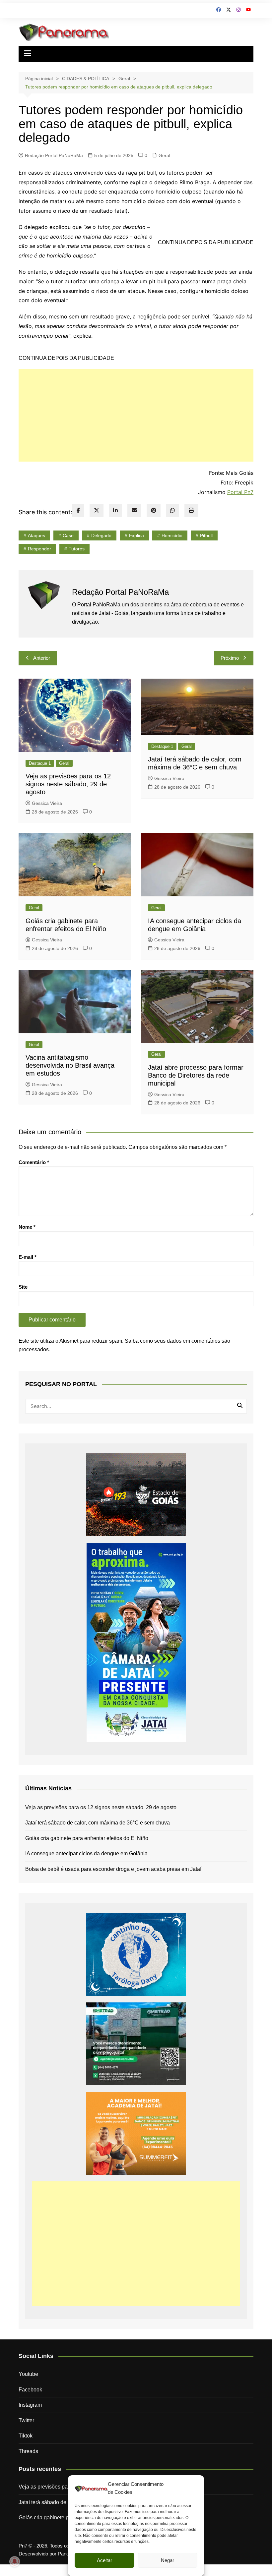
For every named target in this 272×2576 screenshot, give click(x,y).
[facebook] (78, 510)
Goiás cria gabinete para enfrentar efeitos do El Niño (87, 1838)
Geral (164, 155)
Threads (28, 2451)
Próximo (230, 658)
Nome (27, 1227)
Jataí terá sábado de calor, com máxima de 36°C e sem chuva (98, 1823)
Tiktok (26, 2436)
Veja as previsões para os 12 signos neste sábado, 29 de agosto (68, 784)
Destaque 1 (40, 763)
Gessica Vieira (47, 803)
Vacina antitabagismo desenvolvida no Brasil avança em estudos (70, 1065)
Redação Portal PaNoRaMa (54, 155)
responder (39, 549)
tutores (77, 549)
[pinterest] (154, 510)
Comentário (34, 1162)
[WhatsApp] (172, 510)
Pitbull (206, 535)
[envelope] (134, 510)
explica (136, 535)
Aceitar (104, 2560)
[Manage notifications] (15, 2561)
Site (23, 1287)
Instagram (30, 2405)
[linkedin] (115, 510)
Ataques (36, 535)
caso (68, 535)
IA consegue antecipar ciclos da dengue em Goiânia (86, 1853)
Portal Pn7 (240, 492)
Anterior (42, 658)
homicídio (172, 535)
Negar (168, 2560)
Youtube (28, 2374)
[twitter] (97, 510)
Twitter (26, 2420)
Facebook (30, 2390)
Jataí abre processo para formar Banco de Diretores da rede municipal (196, 1075)
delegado (101, 535)
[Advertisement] (136, 415)
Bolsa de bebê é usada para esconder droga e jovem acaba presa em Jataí (113, 1869)
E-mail (28, 1257)
